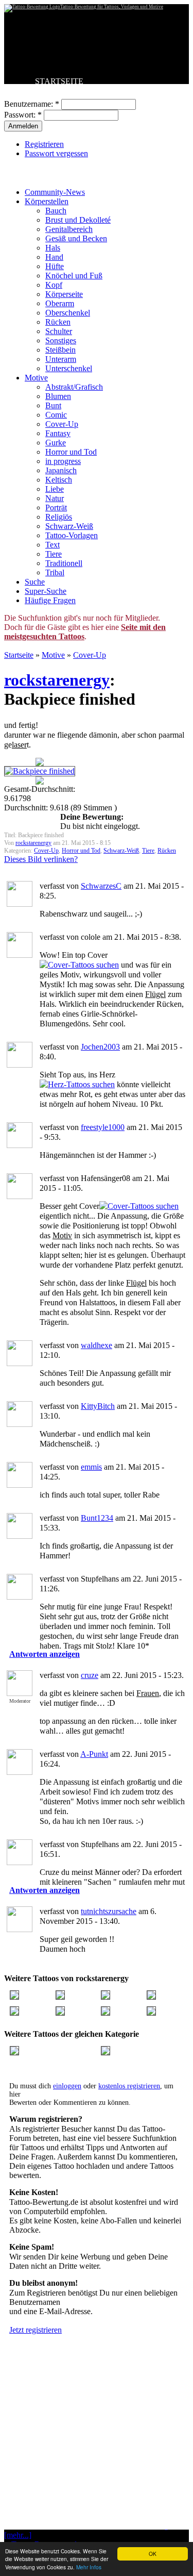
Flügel (155, 994)
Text (52, 545)
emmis (91, 1467)
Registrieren (44, 144)
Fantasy (58, 433)
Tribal (55, 572)
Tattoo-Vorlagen (72, 535)
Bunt (53, 405)
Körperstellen (47, 201)
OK (153, 2554)
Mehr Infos (89, 2567)
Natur (55, 498)
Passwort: (23, 115)
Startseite (19, 655)
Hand (54, 257)
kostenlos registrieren (129, 2086)
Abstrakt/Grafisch (74, 387)
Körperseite (64, 294)
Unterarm (61, 359)
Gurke (56, 443)
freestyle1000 (103, 1127)
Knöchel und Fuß (74, 276)
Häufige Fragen (50, 600)
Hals (53, 248)
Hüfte (55, 266)
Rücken (58, 322)
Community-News (55, 192)
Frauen (148, 1693)
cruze (90, 1675)
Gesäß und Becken (76, 238)
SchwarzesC (101, 886)
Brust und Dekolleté (78, 220)
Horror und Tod (71, 452)
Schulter (59, 331)
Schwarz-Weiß (69, 526)
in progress (63, 461)
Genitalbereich (69, 229)
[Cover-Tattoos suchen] (79, 965)
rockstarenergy (57, 680)
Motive (36, 378)
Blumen (58, 396)
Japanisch (61, 470)
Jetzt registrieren (36, 2330)
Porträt (56, 508)
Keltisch (59, 480)
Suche (35, 582)
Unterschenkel (69, 368)
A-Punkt (94, 1754)
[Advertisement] (97, 2457)
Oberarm (60, 303)
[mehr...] (18, 2535)
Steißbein (60, 350)
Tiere (54, 554)
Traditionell (64, 563)
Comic (56, 415)
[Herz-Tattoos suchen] (77, 1084)
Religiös (59, 517)
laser (19, 745)
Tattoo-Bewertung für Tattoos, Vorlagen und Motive (112, 7)
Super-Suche (46, 591)
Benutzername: (32, 104)
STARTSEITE (59, 81)
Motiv (62, 1235)
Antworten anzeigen (45, 1654)
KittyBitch (98, 1406)
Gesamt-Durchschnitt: (40, 789)
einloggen (67, 2086)
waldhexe (97, 1345)
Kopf (54, 285)
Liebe (55, 489)
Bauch (56, 211)
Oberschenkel (68, 313)
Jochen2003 (100, 1047)
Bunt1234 (97, 1518)
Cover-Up (62, 424)
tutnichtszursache (109, 1911)
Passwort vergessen (56, 153)
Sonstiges (61, 340)
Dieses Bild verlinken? (41, 859)
